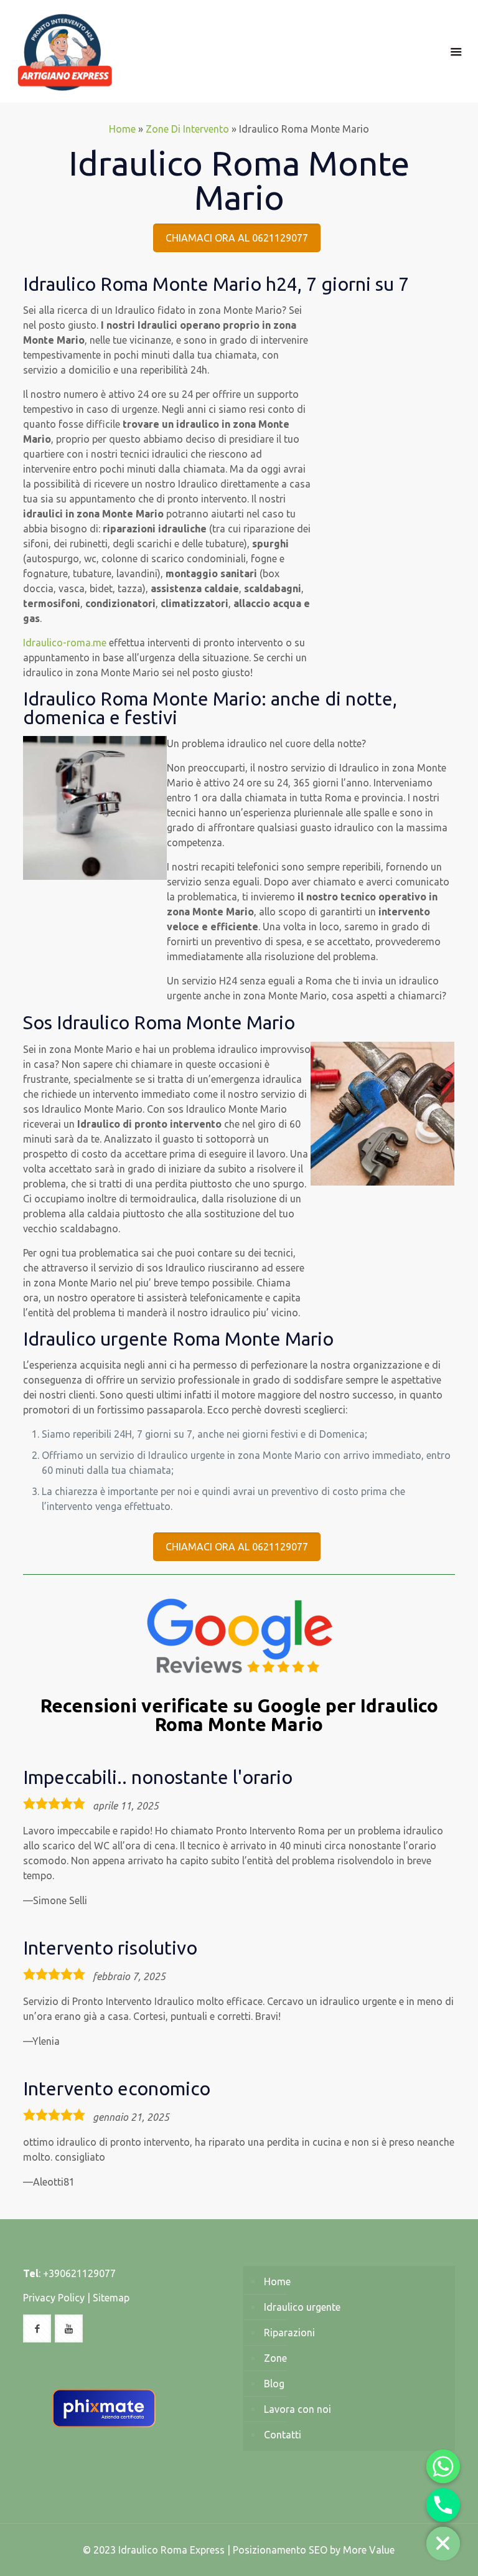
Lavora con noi (298, 2409)
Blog (274, 2384)
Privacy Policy (54, 2298)
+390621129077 (79, 2273)
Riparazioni (289, 2333)
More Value (369, 2550)
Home (122, 129)
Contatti (283, 2435)
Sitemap (111, 2298)
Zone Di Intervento (187, 129)
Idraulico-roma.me (65, 643)
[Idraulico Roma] (65, 51)
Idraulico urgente (302, 2307)
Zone (275, 2358)
